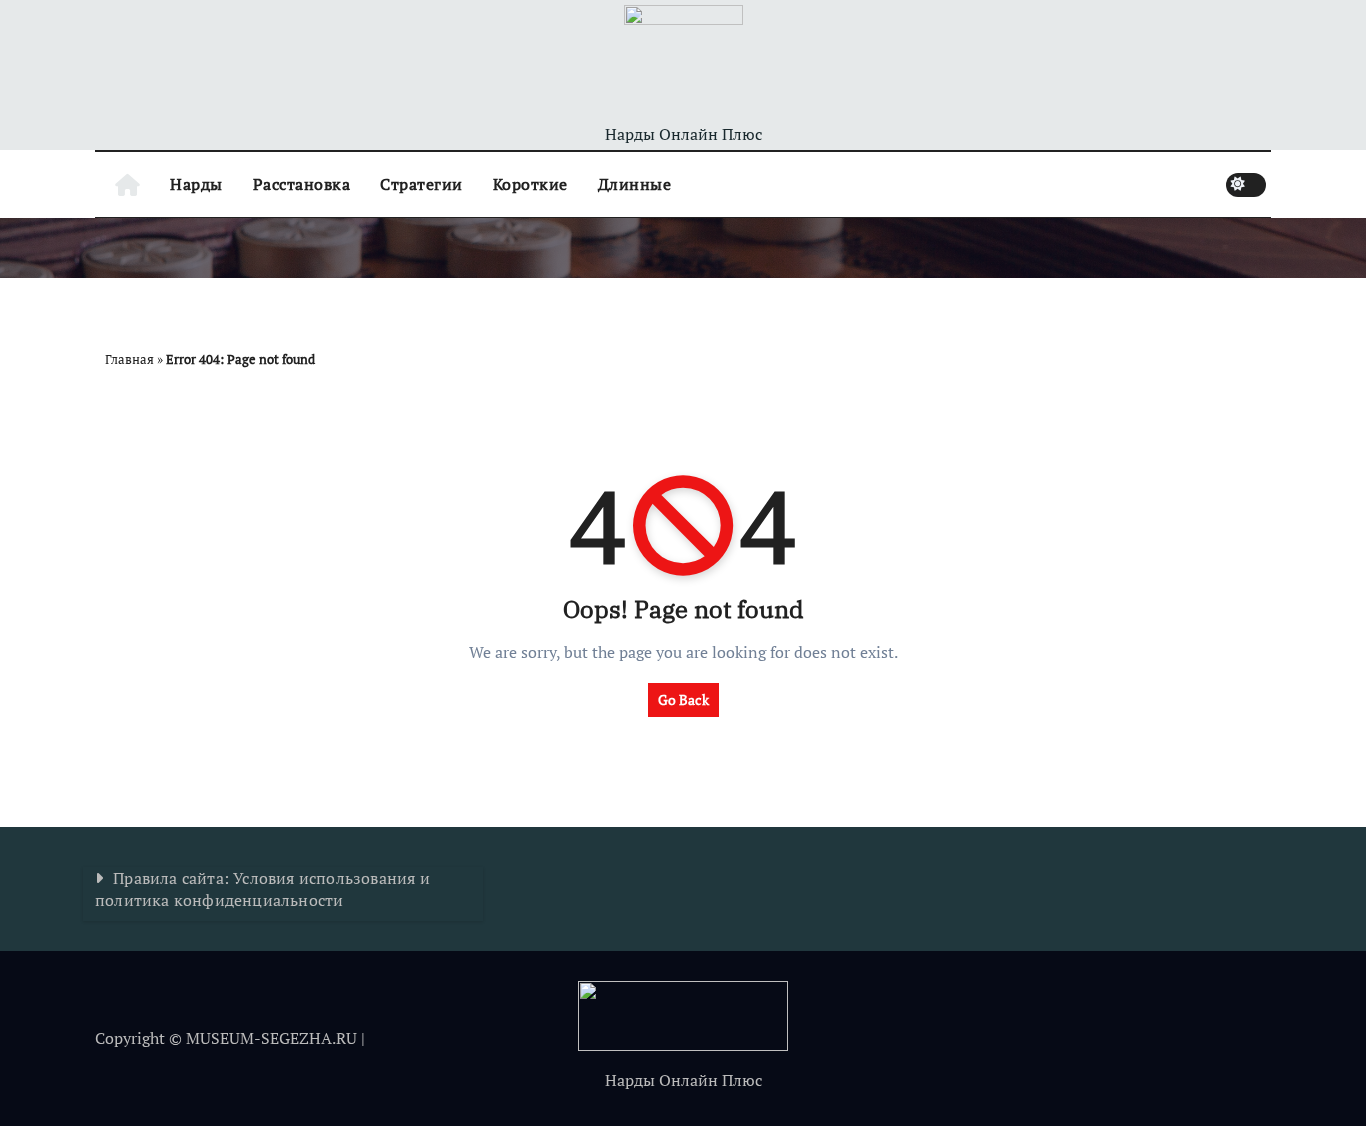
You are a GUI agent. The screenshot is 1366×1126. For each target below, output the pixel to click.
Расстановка (302, 184)
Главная (129, 359)
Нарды (196, 184)
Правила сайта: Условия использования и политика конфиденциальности (262, 889)
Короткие (530, 184)
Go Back (683, 699)
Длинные (635, 184)
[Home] (127, 184)
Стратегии (421, 184)
